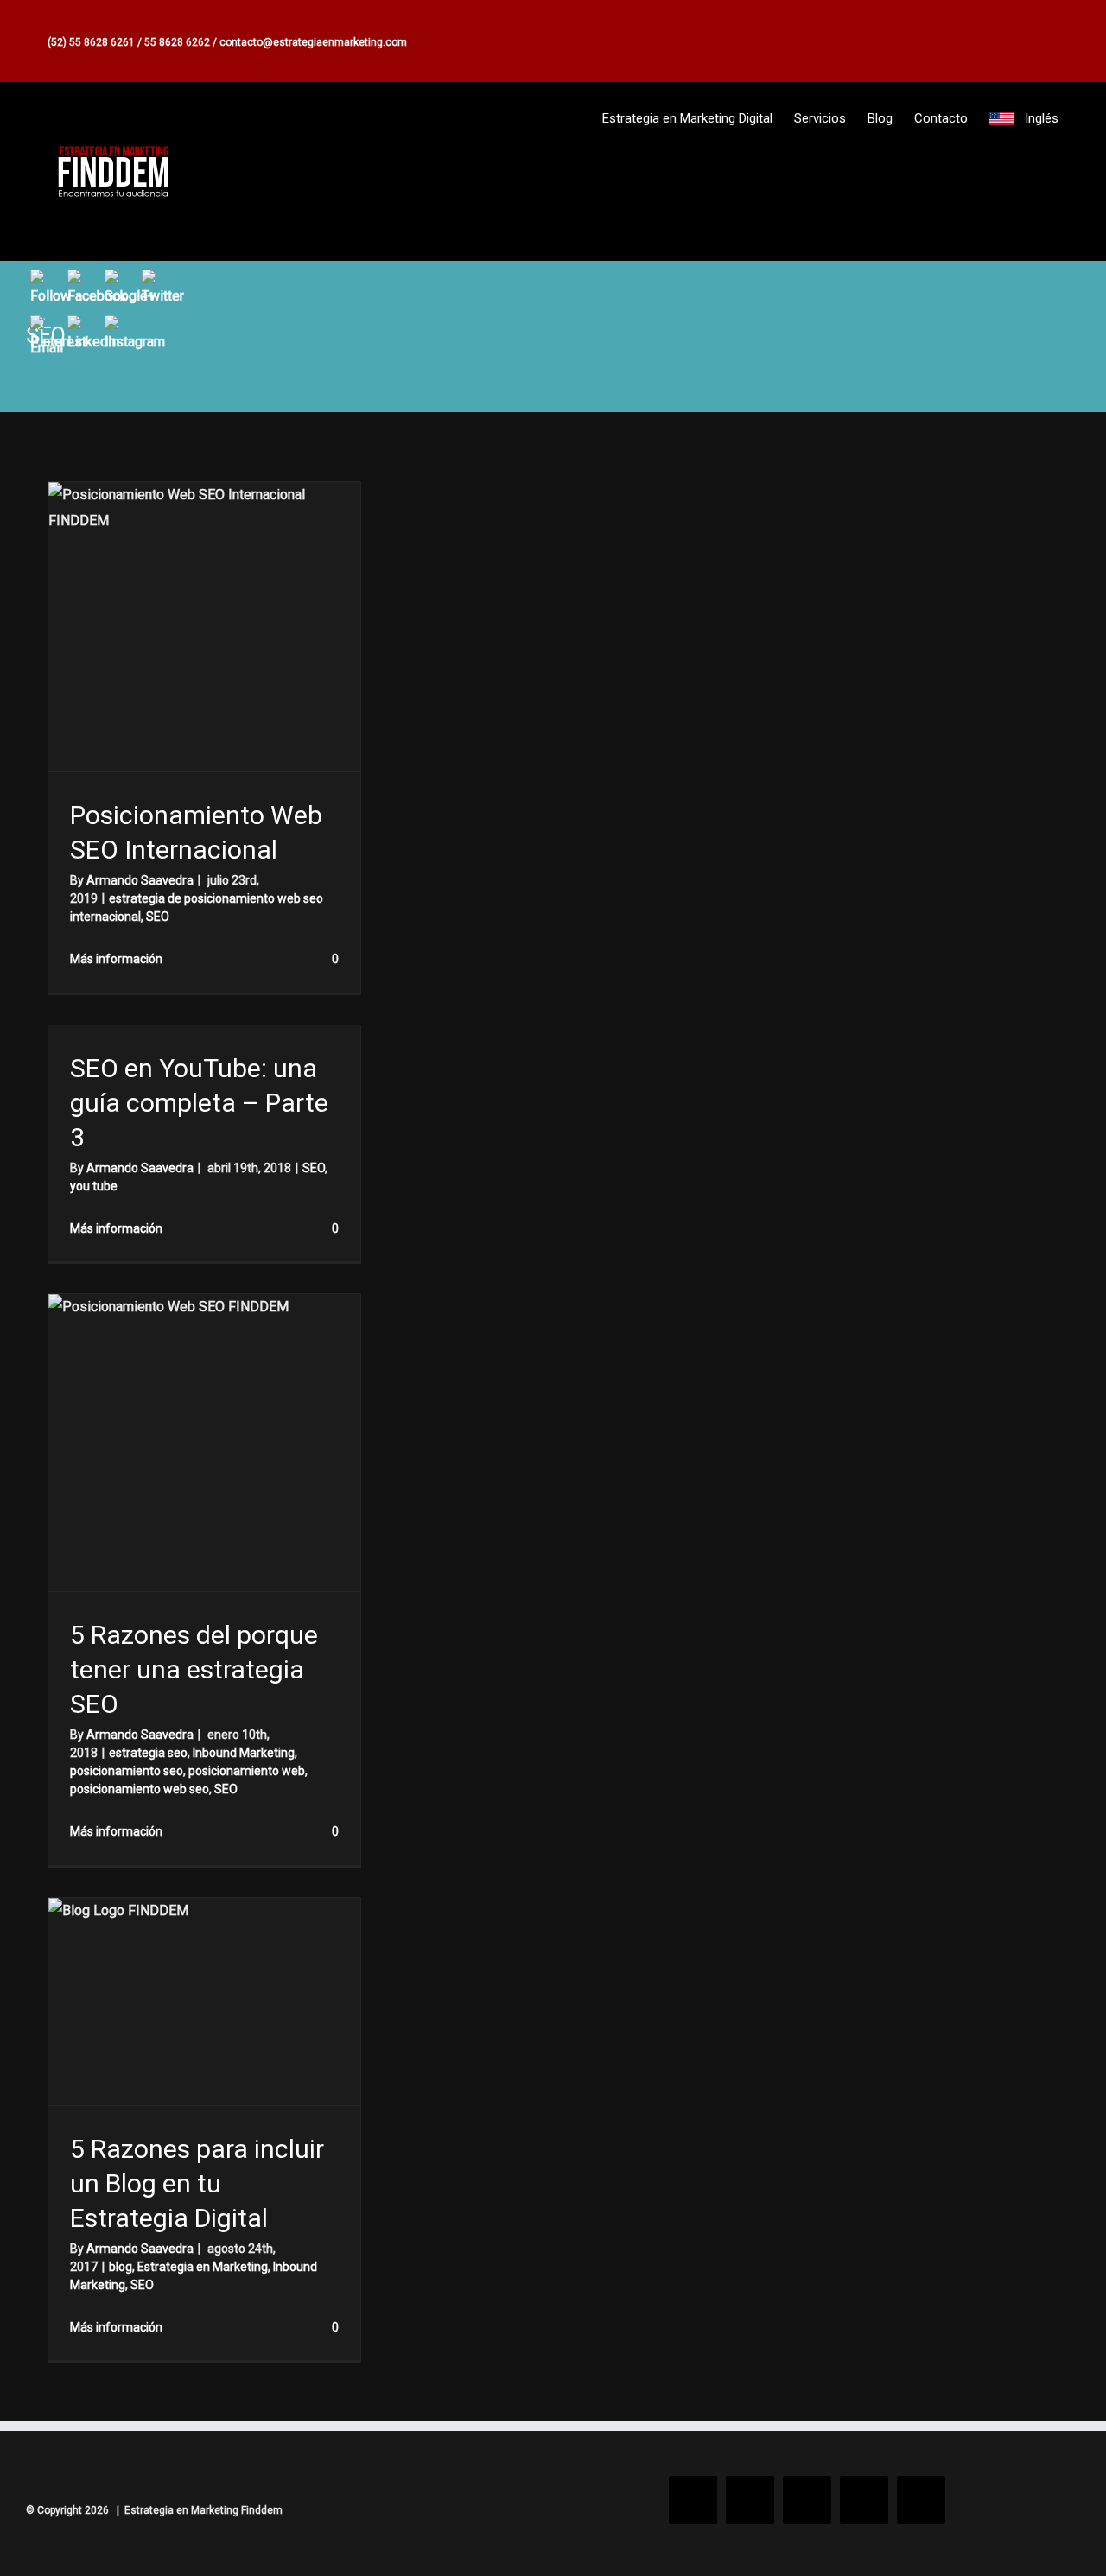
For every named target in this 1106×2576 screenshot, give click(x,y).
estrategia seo (148, 1753)
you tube (94, 1186)
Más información (116, 959)
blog (121, 2267)
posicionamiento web (247, 1771)
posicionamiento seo (127, 1771)
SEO (158, 917)
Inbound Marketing (244, 1753)
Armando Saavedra (140, 880)
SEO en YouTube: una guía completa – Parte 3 (199, 1103)
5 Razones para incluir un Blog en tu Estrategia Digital (197, 2183)
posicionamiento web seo (140, 1789)
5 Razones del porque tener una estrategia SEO (194, 1669)
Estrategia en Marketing (203, 2267)
